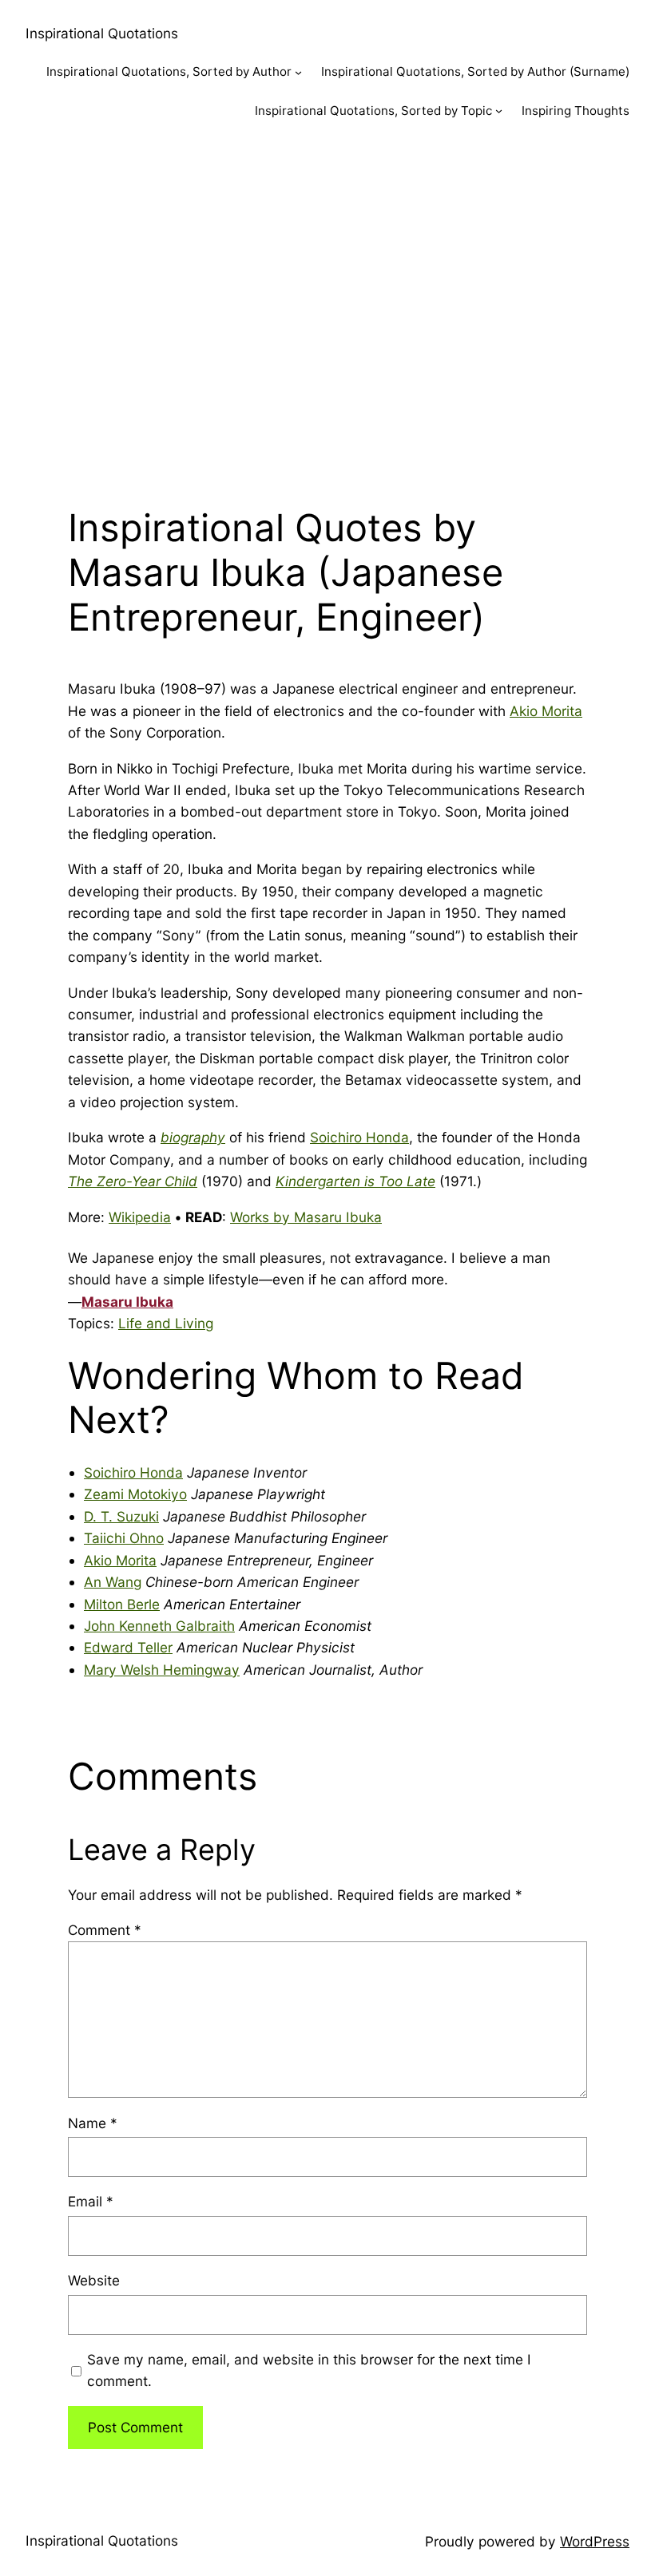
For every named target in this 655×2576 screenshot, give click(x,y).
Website (94, 2280)
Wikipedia (140, 1217)
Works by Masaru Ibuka (306, 1217)
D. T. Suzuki (121, 1516)
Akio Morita (546, 711)
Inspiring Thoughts (576, 111)
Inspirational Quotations (102, 33)
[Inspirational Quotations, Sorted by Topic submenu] (499, 111)
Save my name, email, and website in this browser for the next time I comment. (309, 2370)
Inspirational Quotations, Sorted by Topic (373, 111)
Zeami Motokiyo (135, 1494)
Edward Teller (128, 1647)
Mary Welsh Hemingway (162, 1670)
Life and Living (166, 1323)
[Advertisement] (327, 309)
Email (91, 2201)
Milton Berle (122, 1604)
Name (93, 2123)
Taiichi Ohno (124, 1538)
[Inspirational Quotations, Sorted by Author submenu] (298, 72)
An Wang (113, 1582)
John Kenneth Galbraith (159, 1626)
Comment (105, 1930)
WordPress (595, 2541)
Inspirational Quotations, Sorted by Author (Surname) (475, 71)
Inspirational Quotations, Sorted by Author (169, 71)
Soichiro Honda (359, 1137)
